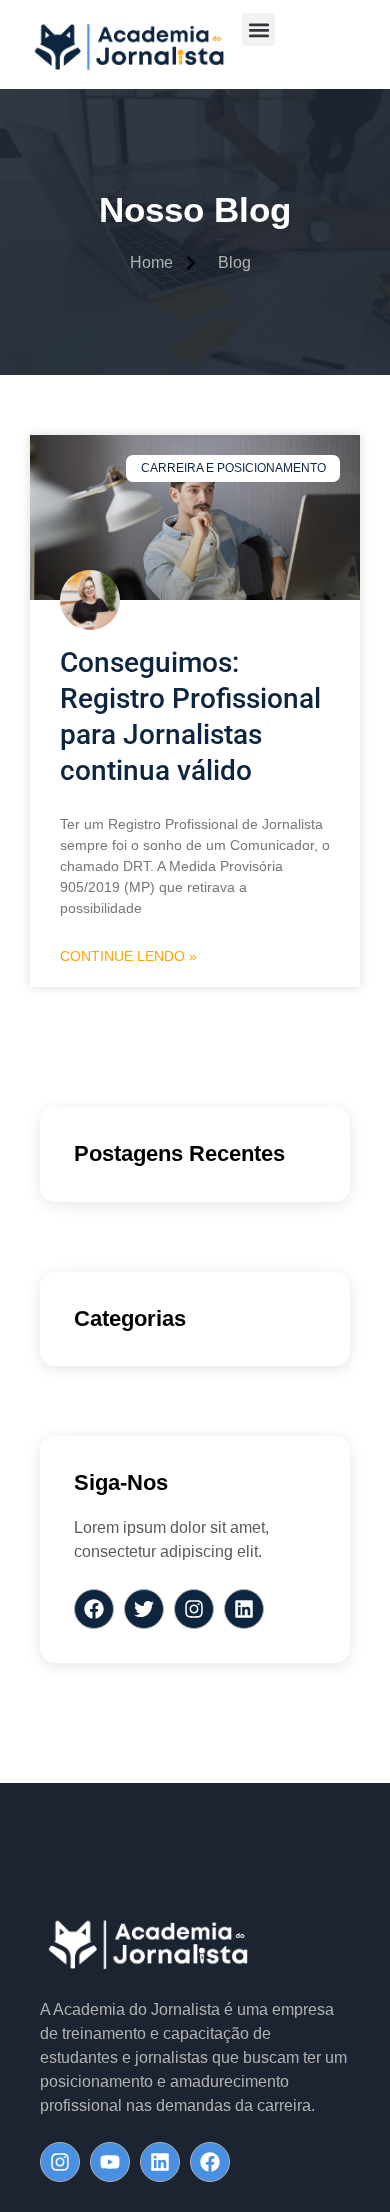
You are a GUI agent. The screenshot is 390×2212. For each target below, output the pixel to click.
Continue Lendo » (128, 956)
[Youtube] (110, 2162)
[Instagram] (60, 2162)
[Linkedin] (160, 2162)
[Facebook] (210, 2162)
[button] (258, 29)
